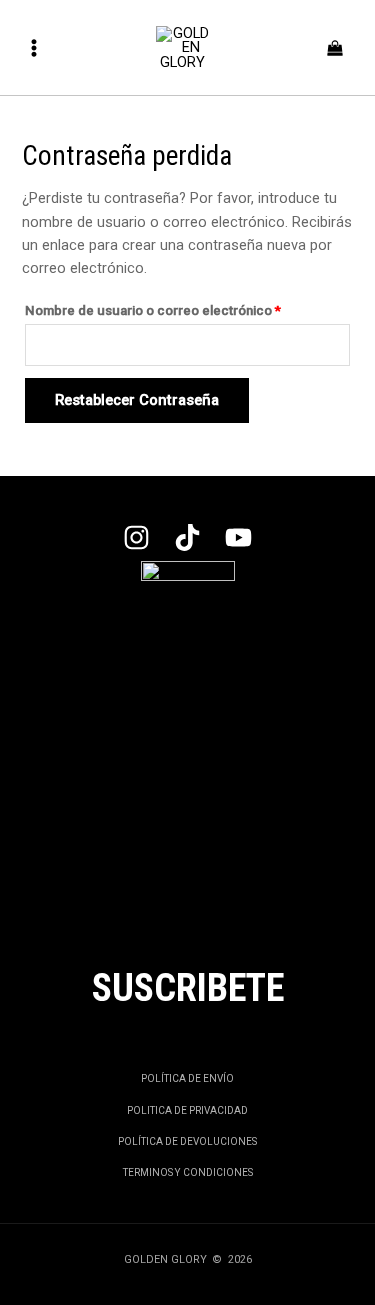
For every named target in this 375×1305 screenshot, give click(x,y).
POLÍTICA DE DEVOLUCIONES (187, 1141)
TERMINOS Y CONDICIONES (188, 1172)
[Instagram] (136, 537)
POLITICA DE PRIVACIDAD (187, 1110)
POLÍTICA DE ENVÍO (187, 1078)
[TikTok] (187, 537)
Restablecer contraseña (137, 400)
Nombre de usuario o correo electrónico (185, 308)
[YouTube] (238, 537)
